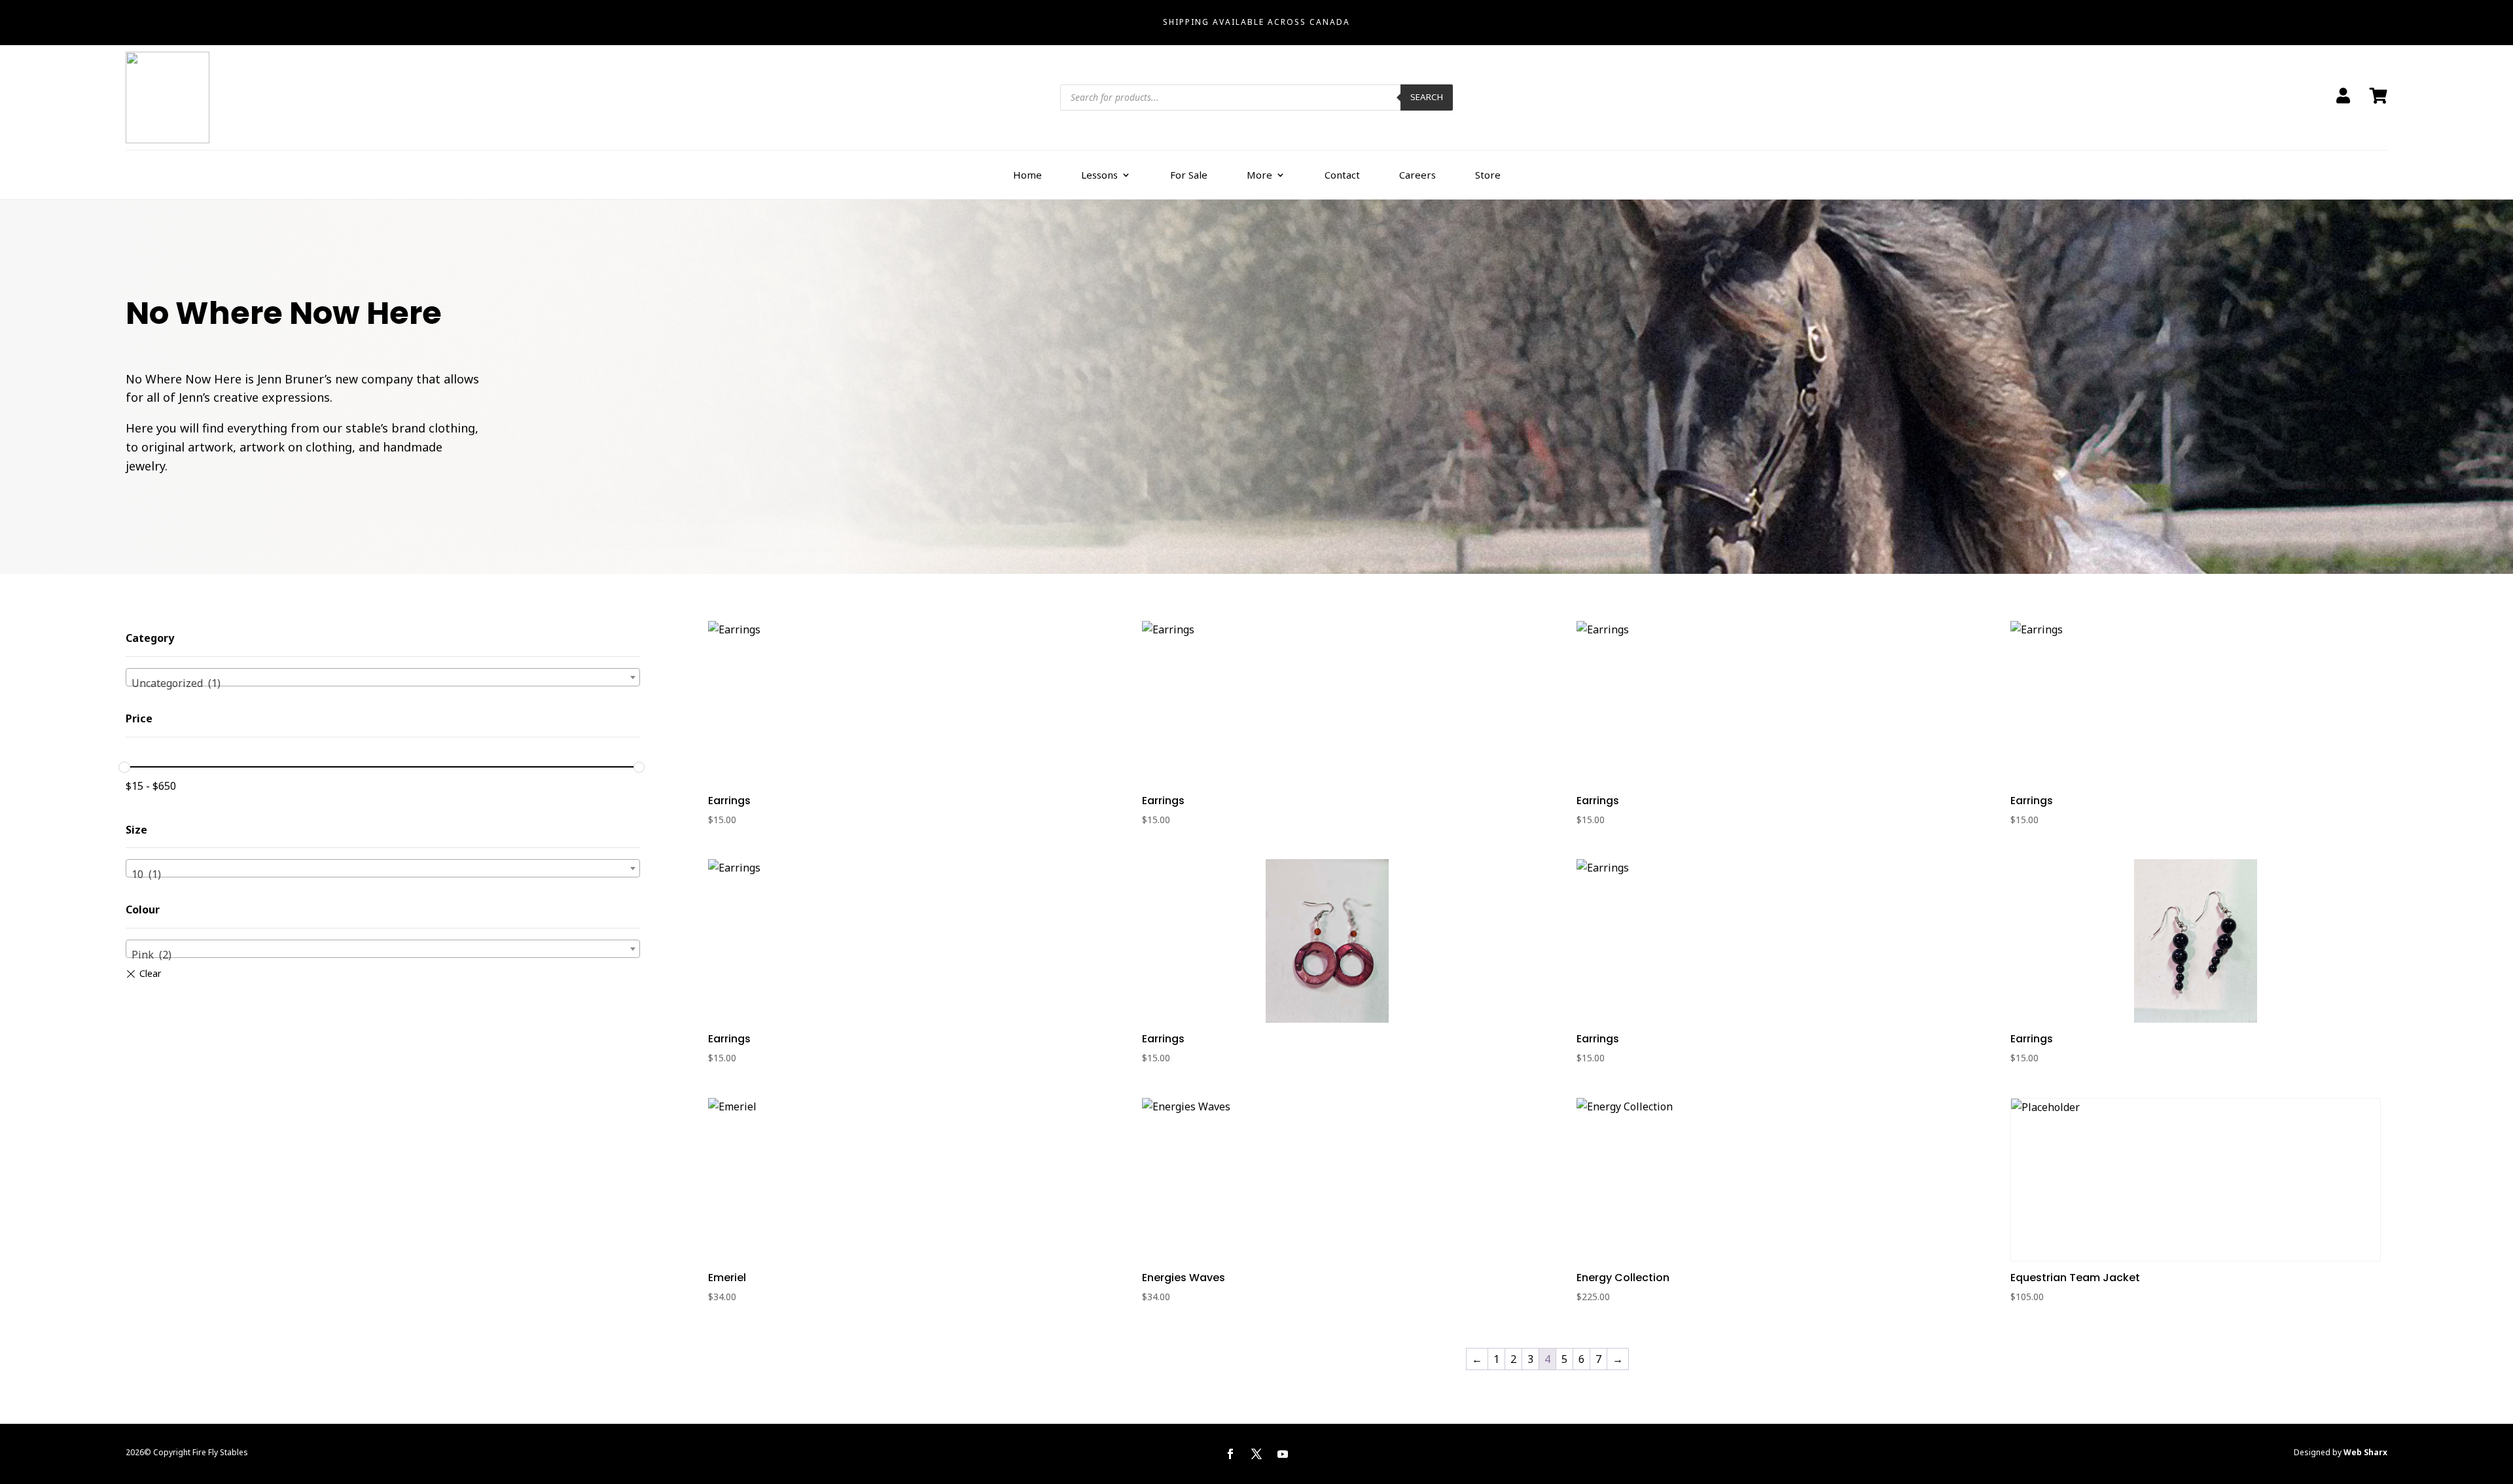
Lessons (1099, 175)
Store (1488, 175)
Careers (1417, 175)
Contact (1342, 175)
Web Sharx (2365, 1452)
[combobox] (383, 677)
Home (1027, 175)
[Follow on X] (1256, 1454)
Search (1427, 97)
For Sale (1189, 175)
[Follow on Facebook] (1230, 1454)
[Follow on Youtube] (1283, 1454)
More (1259, 175)
